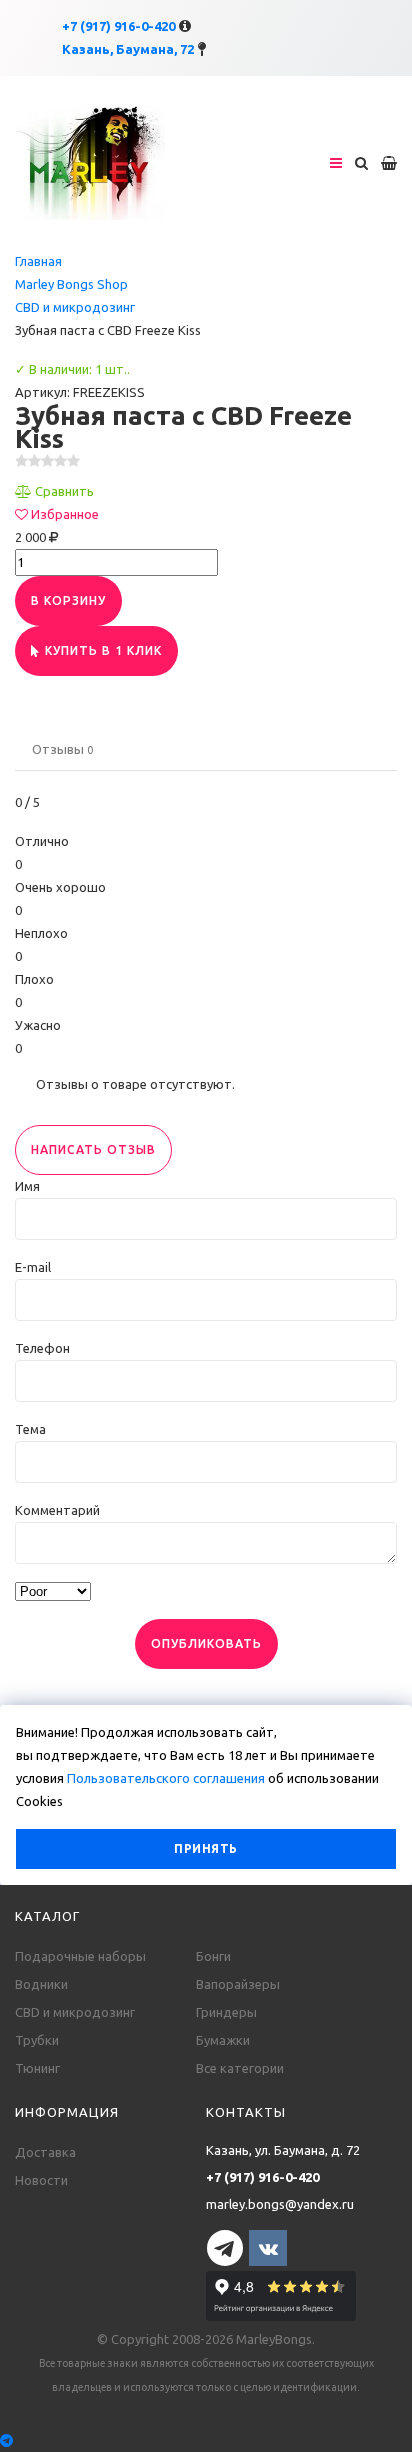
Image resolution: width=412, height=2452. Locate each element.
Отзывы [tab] (62, 749)
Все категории (240, 2068)
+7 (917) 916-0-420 (118, 26)
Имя (27, 1186)
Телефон (42, 1348)
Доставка (45, 2152)
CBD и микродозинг (75, 307)
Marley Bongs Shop (71, 284)
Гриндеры (226, 2012)
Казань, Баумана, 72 (128, 49)
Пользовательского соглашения (166, 1778)
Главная (38, 261)
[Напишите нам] (206, 2440)
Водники (41, 1984)
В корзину (68, 600)
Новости (41, 2180)
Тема (30, 1429)
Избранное (65, 514)
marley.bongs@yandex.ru (280, 2204)
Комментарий (57, 1510)
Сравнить (64, 491)
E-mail (33, 1267)
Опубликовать (206, 1643)
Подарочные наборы (80, 1956)
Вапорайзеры (238, 1984)
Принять (205, 1848)
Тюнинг (37, 2068)
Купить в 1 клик (103, 650)
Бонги (213, 1956)
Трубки (37, 2040)
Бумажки (223, 2040)
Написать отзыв (93, 1149)
